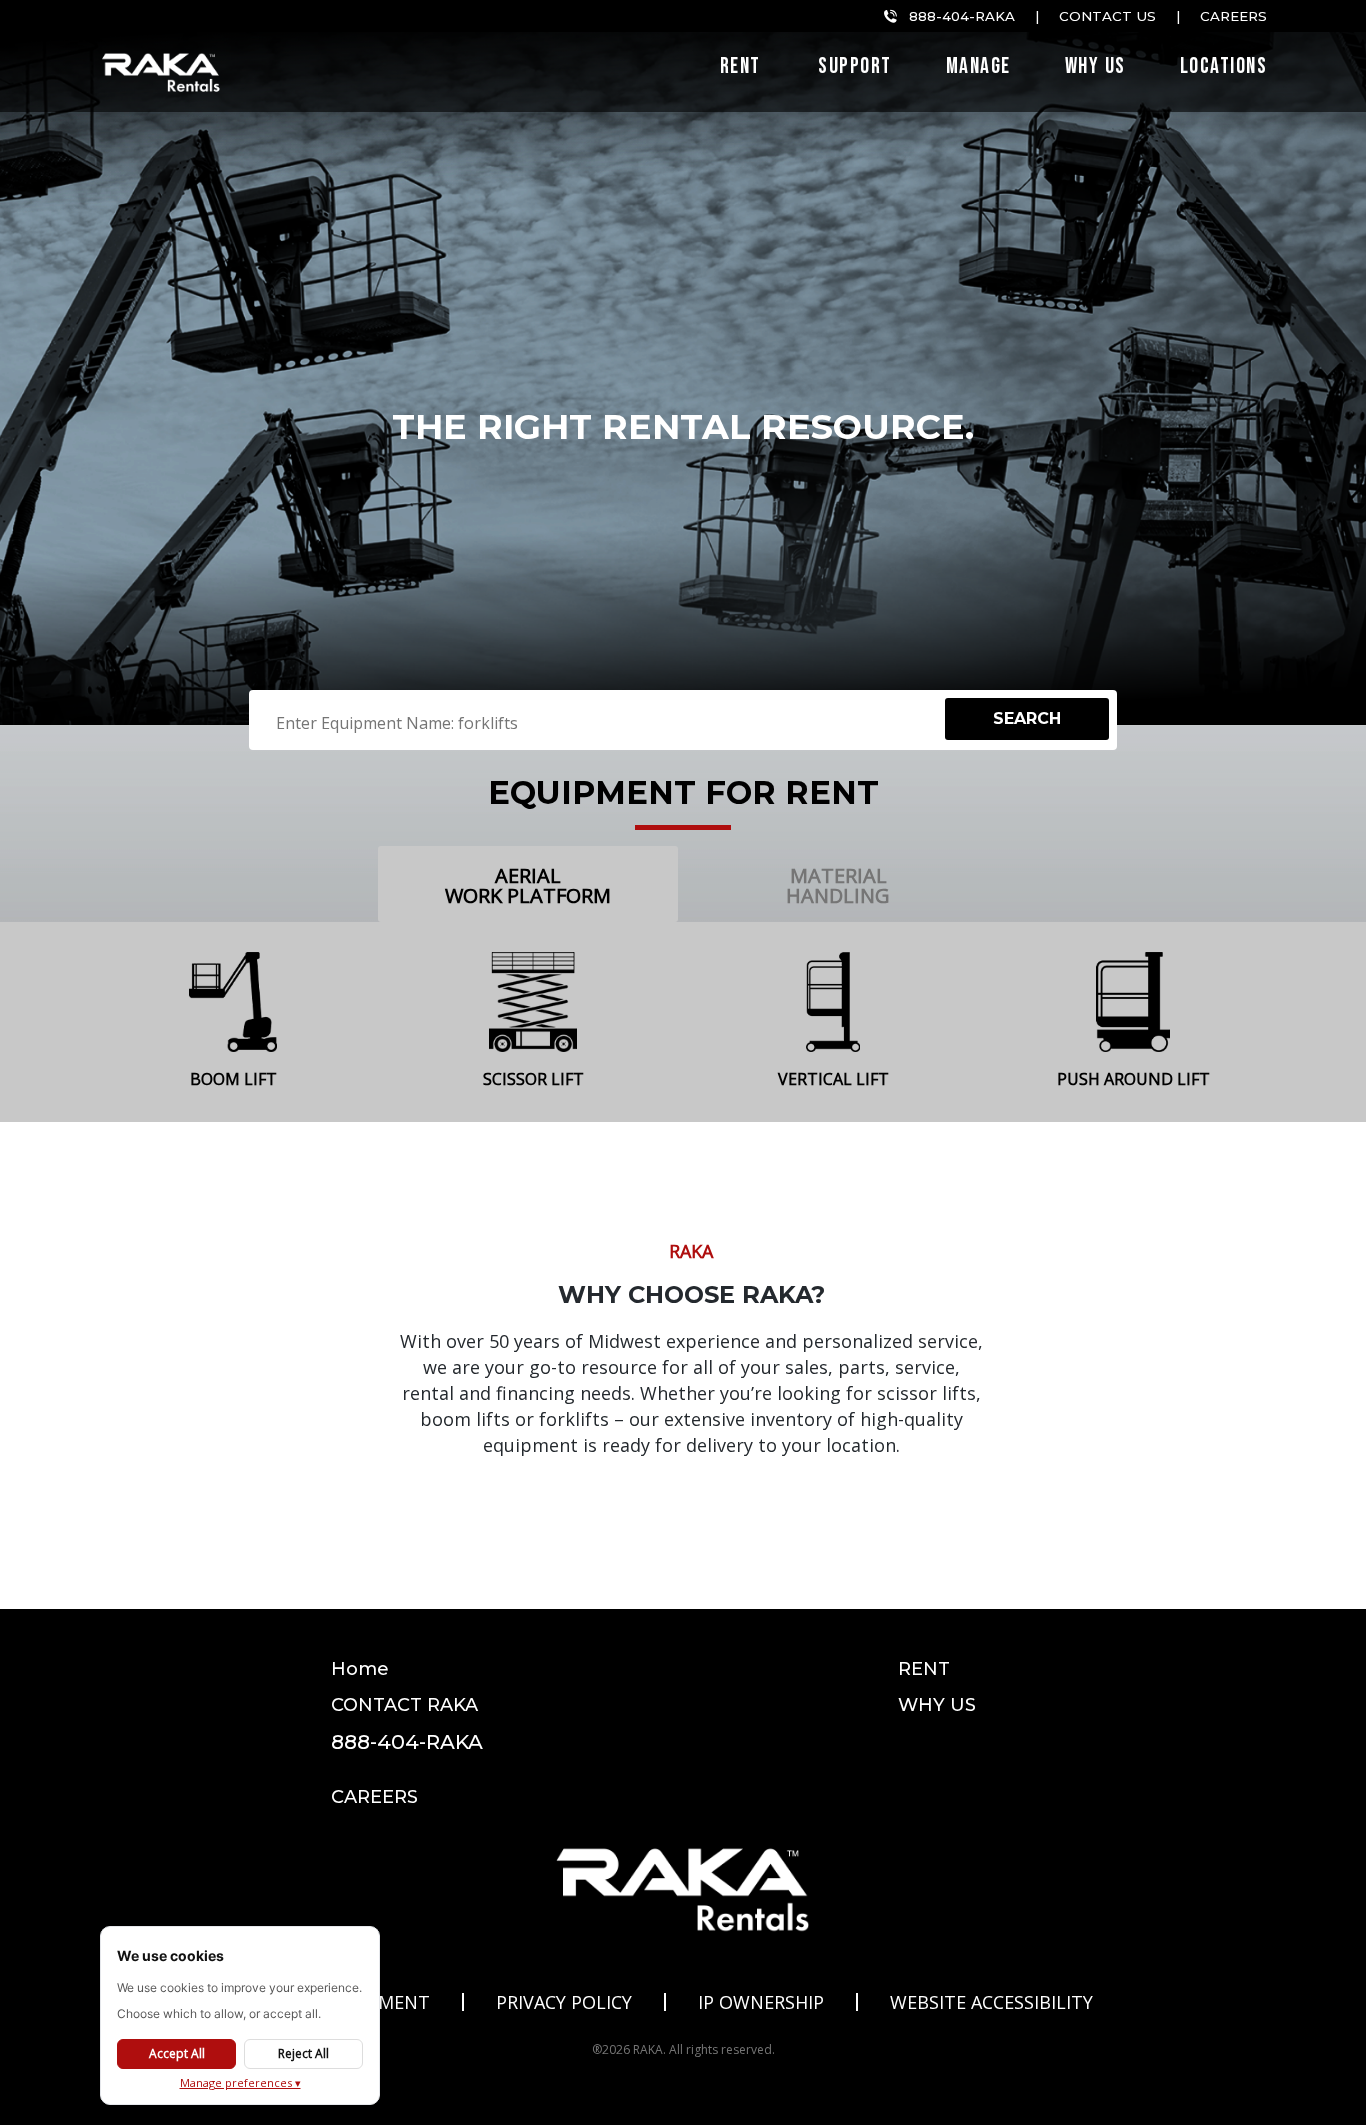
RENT (924, 1669)
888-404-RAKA (962, 16)
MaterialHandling (838, 885)
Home (360, 1669)
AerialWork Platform (528, 885)
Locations (1224, 69)
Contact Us (1107, 16)
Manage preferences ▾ (240, 2082)
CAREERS (374, 1797)
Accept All (177, 2053)
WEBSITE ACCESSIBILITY (991, 2002)
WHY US (937, 1705)
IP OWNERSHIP (761, 2002)
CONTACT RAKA (404, 1705)
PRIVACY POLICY (564, 2002)
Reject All (303, 2053)
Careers (1233, 16)
